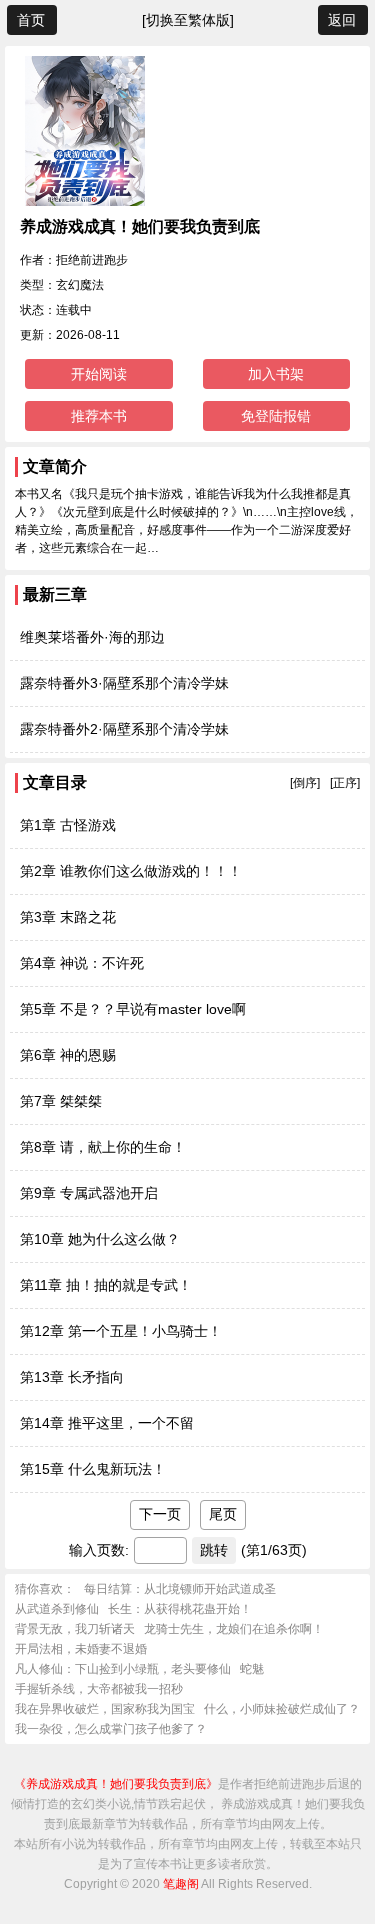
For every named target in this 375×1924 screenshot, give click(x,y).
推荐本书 (99, 416)
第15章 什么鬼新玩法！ (93, 1469)
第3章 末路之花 (68, 917)
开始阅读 (99, 374)
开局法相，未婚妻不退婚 (81, 1649)
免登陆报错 (276, 416)
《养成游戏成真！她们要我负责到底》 (116, 1784)
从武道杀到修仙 (57, 1609)
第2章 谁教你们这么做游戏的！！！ (131, 871)
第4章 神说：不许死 (82, 963)
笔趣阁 (181, 1884)
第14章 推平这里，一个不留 (107, 1423)
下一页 (160, 1514)
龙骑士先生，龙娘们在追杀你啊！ (234, 1629)
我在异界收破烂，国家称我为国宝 (105, 1709)
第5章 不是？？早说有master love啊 (133, 1009)
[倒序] (305, 783)
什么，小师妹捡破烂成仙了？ (282, 1709)
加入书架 (276, 374)
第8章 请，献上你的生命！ (103, 1147)
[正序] (345, 783)
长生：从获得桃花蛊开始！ (180, 1609)
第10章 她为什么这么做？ (100, 1239)
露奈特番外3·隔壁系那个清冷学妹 (124, 683)
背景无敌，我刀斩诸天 (75, 1629)
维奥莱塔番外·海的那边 (92, 637)
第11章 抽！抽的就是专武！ (106, 1285)
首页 (31, 20)
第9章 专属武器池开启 (89, 1193)
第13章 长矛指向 (72, 1377)
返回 (342, 20)
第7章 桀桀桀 (61, 1101)
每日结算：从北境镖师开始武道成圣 (180, 1589)
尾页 (223, 1514)
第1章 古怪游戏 (68, 825)
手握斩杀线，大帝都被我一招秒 (99, 1689)
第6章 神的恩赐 (68, 1055)
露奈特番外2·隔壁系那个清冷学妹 (124, 729)
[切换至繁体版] (188, 20)
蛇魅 (252, 1669)
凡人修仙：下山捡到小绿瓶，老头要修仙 (123, 1669)
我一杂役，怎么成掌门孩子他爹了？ (111, 1729)
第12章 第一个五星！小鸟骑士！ (121, 1331)
